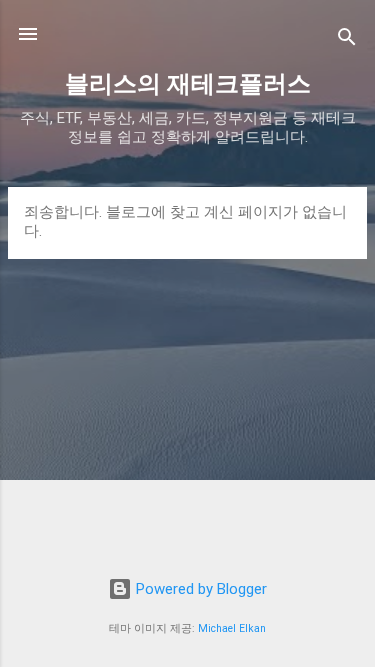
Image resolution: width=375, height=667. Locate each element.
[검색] (347, 40)
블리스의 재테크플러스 (188, 84)
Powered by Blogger (199, 589)
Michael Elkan (232, 628)
